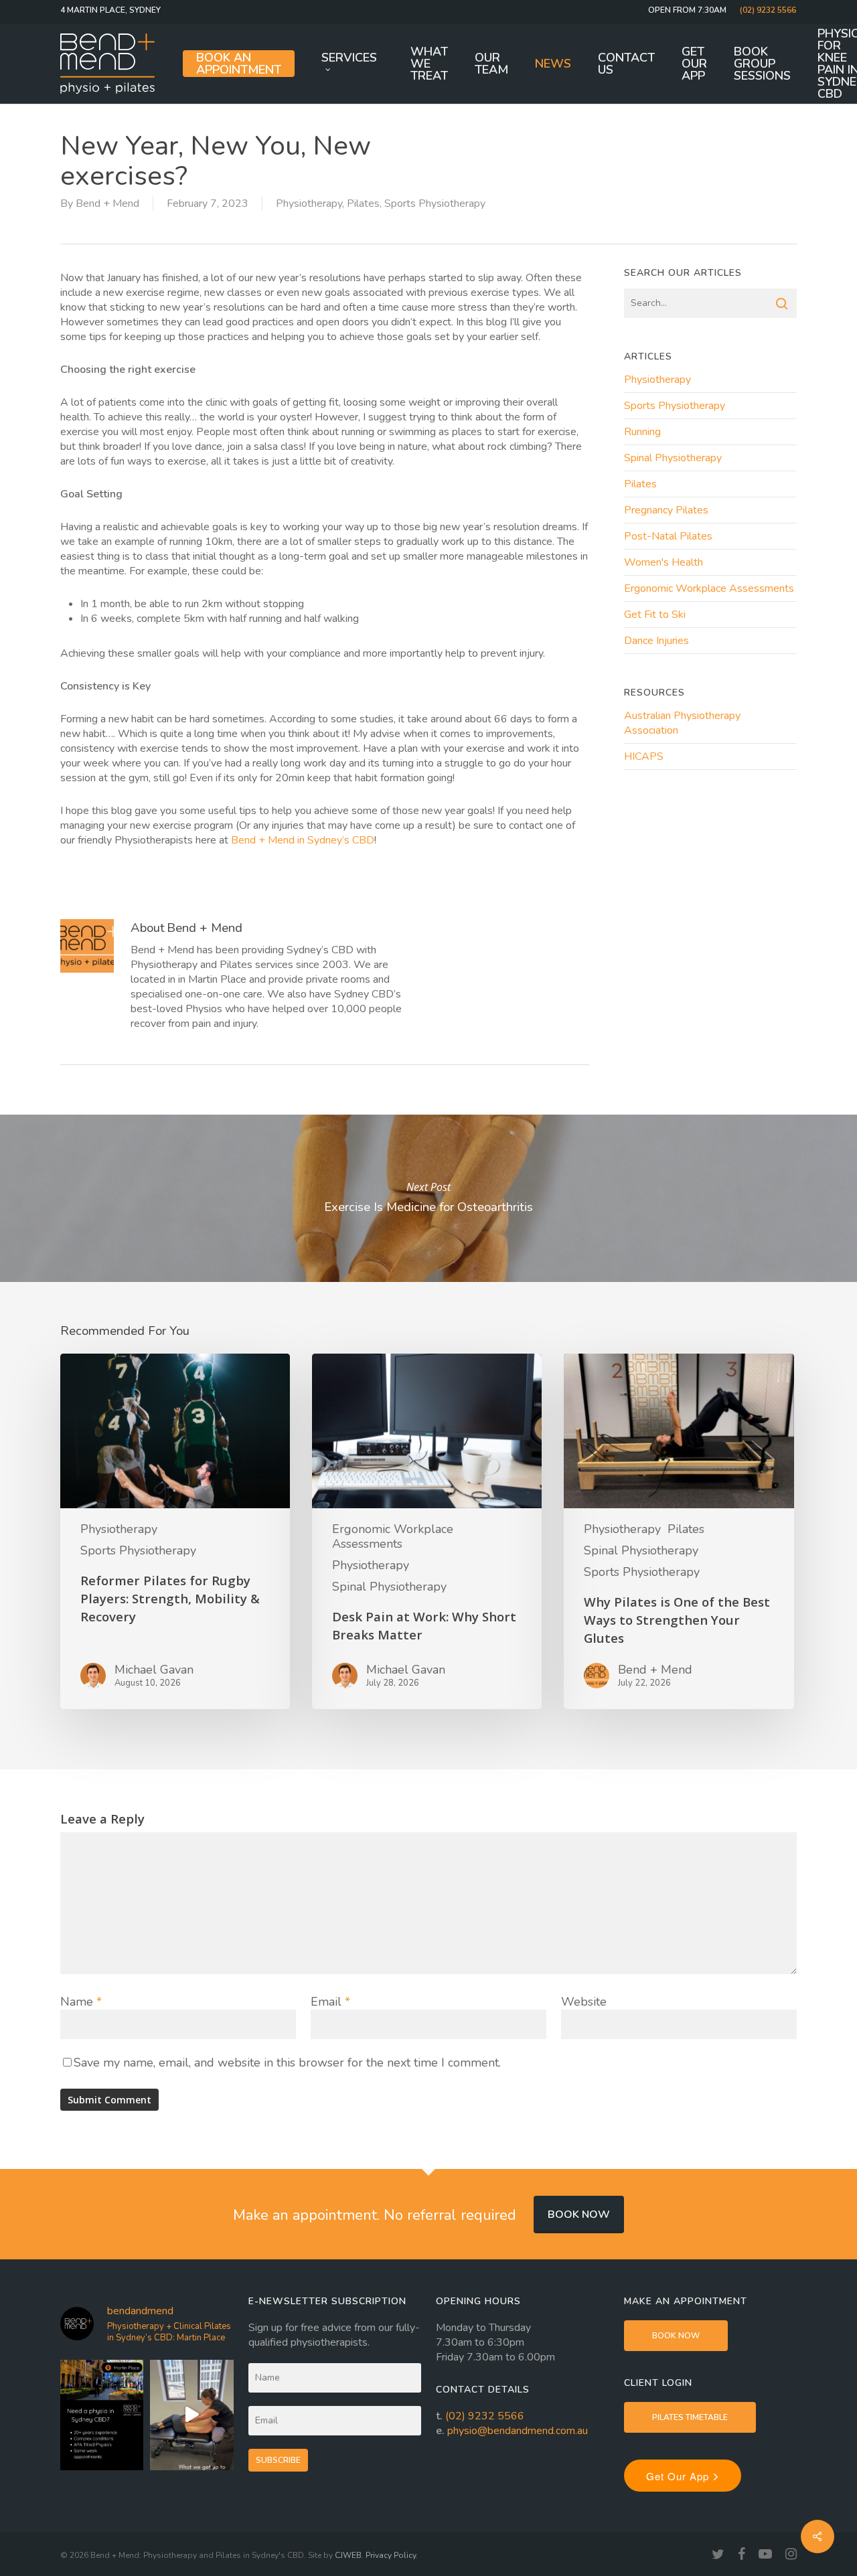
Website (584, 2002)
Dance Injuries (656, 641)
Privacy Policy (391, 2555)
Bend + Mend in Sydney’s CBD (303, 840)
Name (81, 2002)
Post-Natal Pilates (668, 536)
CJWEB (348, 2555)
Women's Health (664, 562)
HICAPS (644, 756)
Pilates (363, 204)
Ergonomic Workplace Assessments (709, 588)
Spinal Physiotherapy (673, 458)
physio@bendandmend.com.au (518, 2431)
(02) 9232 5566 (485, 2416)
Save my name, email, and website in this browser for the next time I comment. (287, 2063)
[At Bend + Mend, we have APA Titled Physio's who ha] (102, 2415)
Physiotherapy (309, 204)
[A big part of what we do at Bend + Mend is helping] (191, 2415)
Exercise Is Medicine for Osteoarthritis (428, 1198)
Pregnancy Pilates (666, 510)
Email (330, 2002)
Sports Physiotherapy (435, 204)
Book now (579, 2215)
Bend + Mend (107, 204)
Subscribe (278, 2460)
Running (642, 432)
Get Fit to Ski (655, 615)
